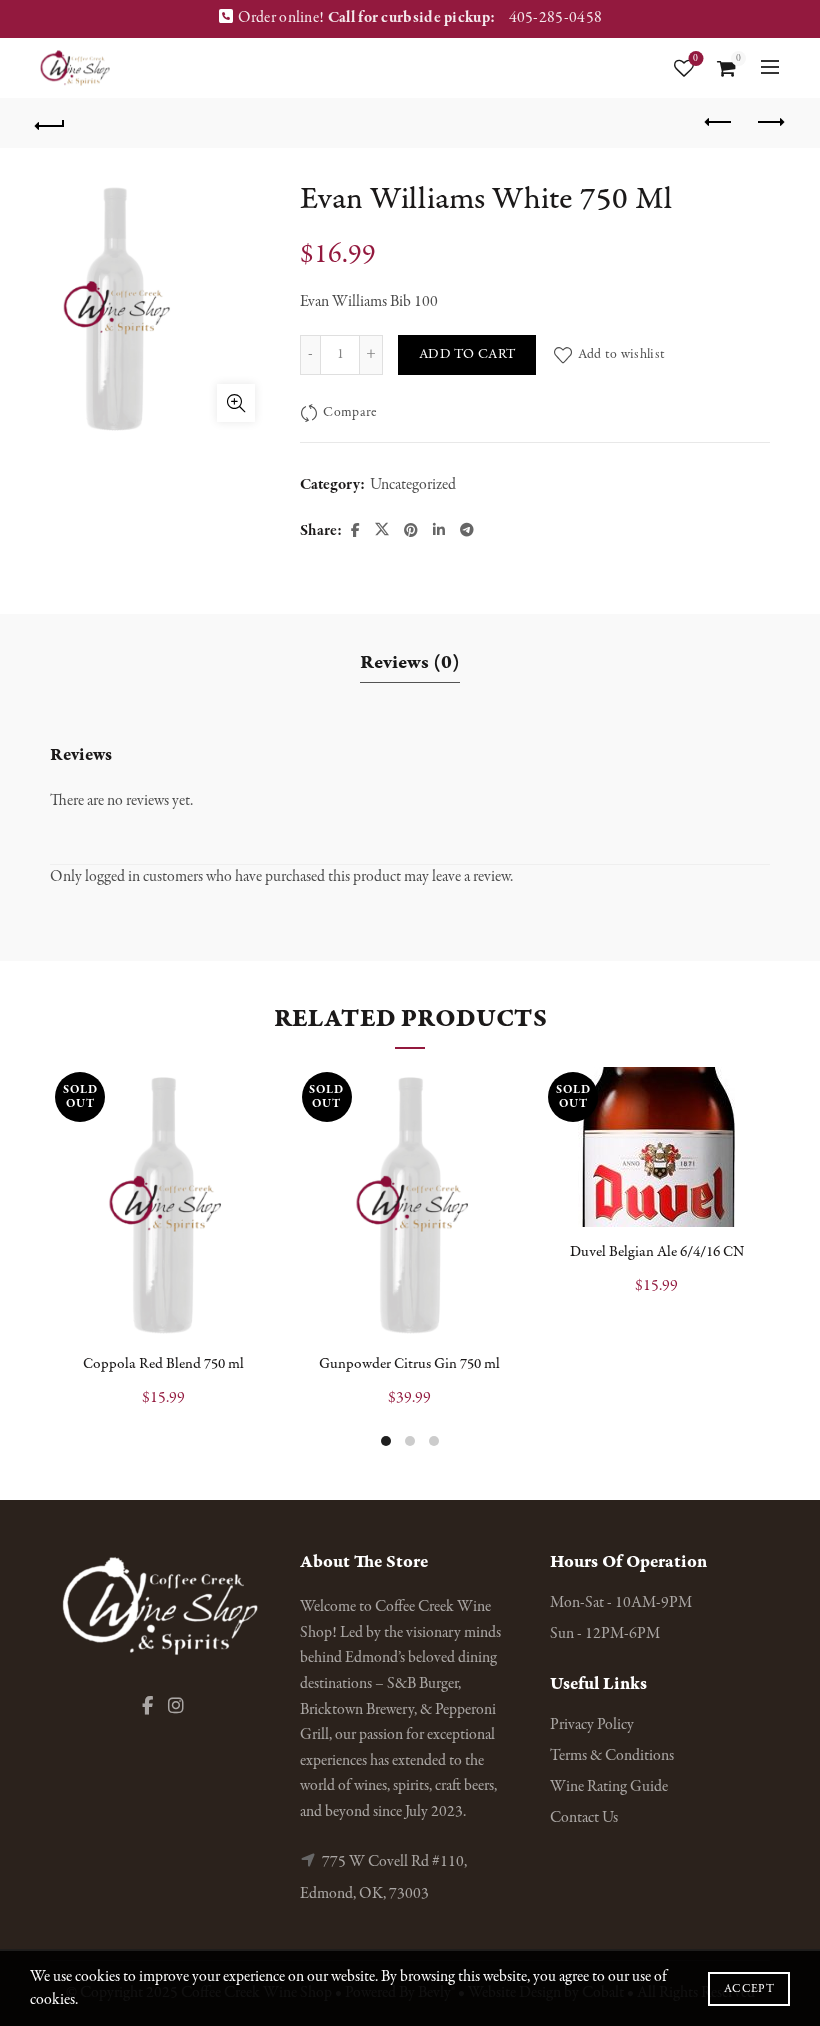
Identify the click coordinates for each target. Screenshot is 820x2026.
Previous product (720, 123)
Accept (749, 1989)
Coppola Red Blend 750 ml (163, 1364)
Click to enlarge (236, 403)
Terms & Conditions (612, 1756)
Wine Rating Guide (609, 1787)
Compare (349, 412)
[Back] (51, 123)
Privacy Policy (592, 1725)
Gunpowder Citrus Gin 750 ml (409, 1364)
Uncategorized (413, 485)
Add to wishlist (621, 354)
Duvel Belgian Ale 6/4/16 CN (657, 1252)
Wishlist (695, 59)
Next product (770, 123)
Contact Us (584, 1818)
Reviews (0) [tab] (410, 662)
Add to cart (467, 354)
